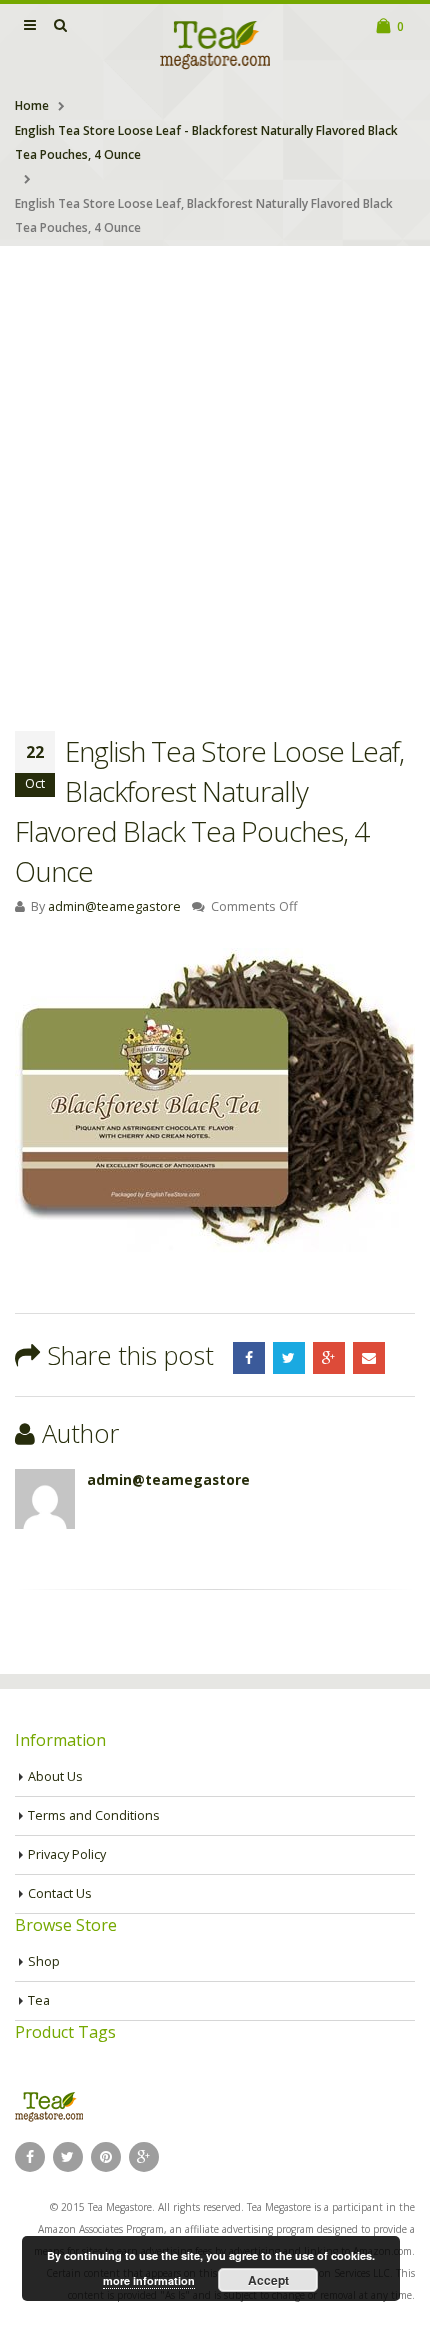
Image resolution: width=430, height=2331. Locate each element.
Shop (44, 1961)
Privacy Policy (67, 1854)
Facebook (249, 1358)
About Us (55, 1776)
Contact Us (60, 1893)
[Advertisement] (215, 471)
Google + (329, 1358)
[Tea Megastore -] (215, 44)
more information (149, 2280)
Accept (268, 2280)
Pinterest (106, 2157)
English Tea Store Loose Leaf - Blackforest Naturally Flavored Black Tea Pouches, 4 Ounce (206, 142)
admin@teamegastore (114, 906)
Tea (39, 2000)
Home (32, 105)
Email (369, 1358)
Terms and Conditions (94, 1815)
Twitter (289, 1358)
